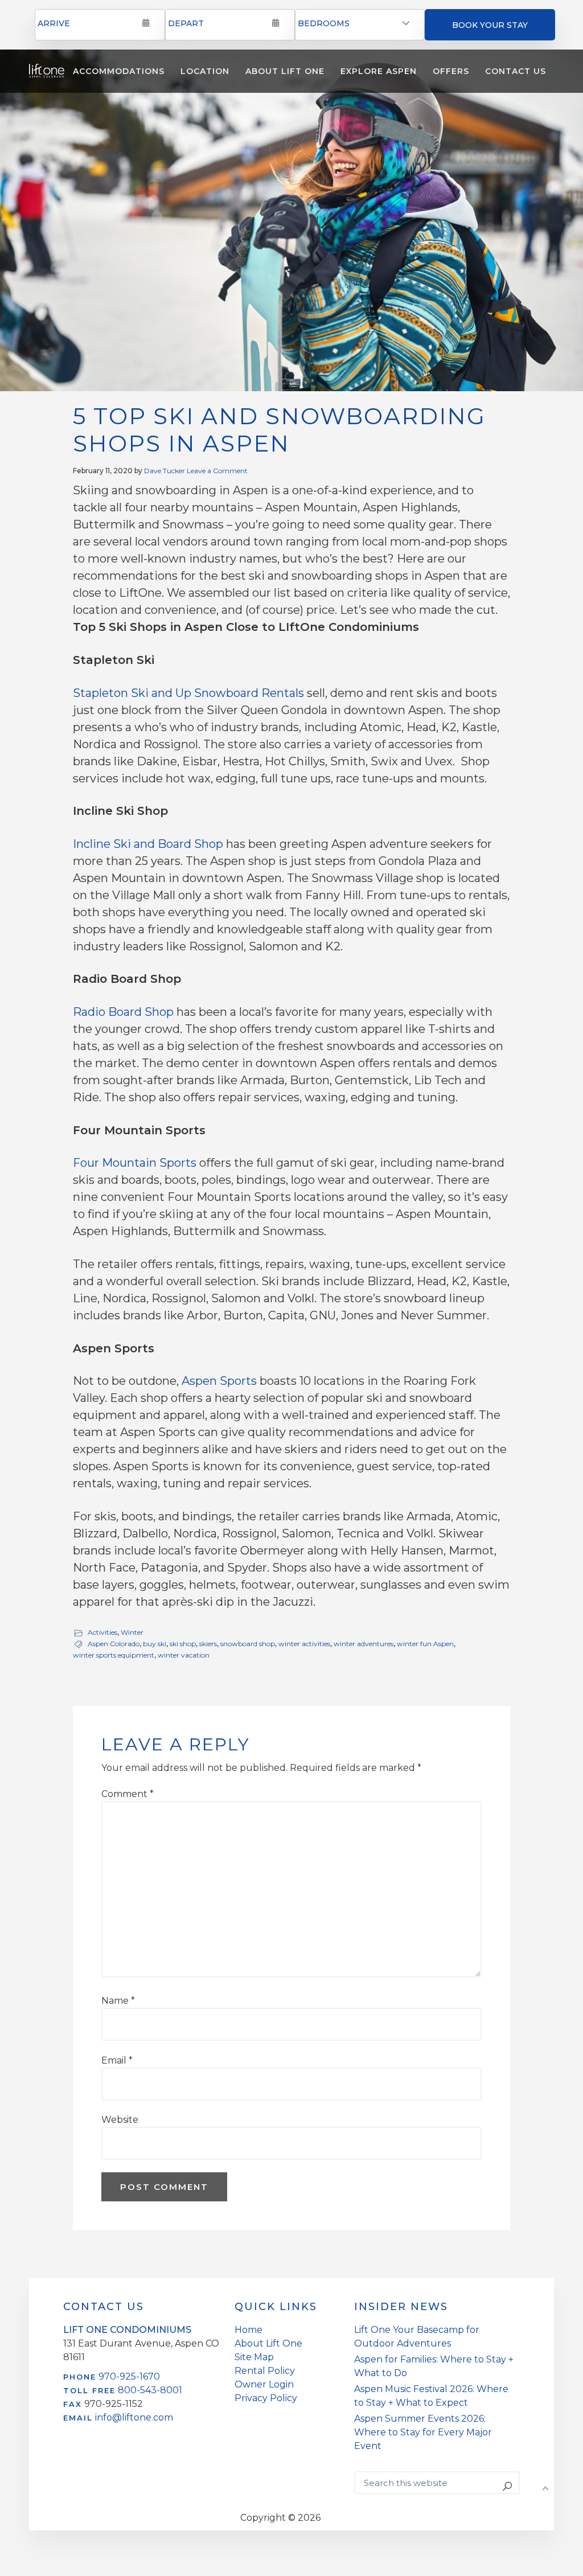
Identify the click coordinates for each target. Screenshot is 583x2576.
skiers (208, 1644)
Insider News (401, 2307)
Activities (102, 1632)
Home (249, 2330)
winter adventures (364, 1644)
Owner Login (264, 2384)
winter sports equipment (114, 1655)
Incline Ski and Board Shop (148, 844)
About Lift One (268, 2343)
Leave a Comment (217, 471)
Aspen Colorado (114, 1644)
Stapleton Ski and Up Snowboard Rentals (188, 693)
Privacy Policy (266, 2398)
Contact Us (104, 2307)
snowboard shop (248, 1644)
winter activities (304, 1644)
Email (117, 2060)
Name (118, 2001)
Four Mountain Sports (135, 1163)
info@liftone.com (134, 2417)
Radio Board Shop (123, 1012)
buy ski (155, 1644)
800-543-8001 (150, 2390)
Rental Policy (265, 2371)
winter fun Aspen (425, 1644)
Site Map (254, 2357)
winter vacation (184, 1655)
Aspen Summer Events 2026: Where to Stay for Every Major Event (423, 2432)
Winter (132, 1632)
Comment (128, 1794)
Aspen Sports (219, 1381)
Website (120, 2120)
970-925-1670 (129, 2376)
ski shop (183, 1644)
